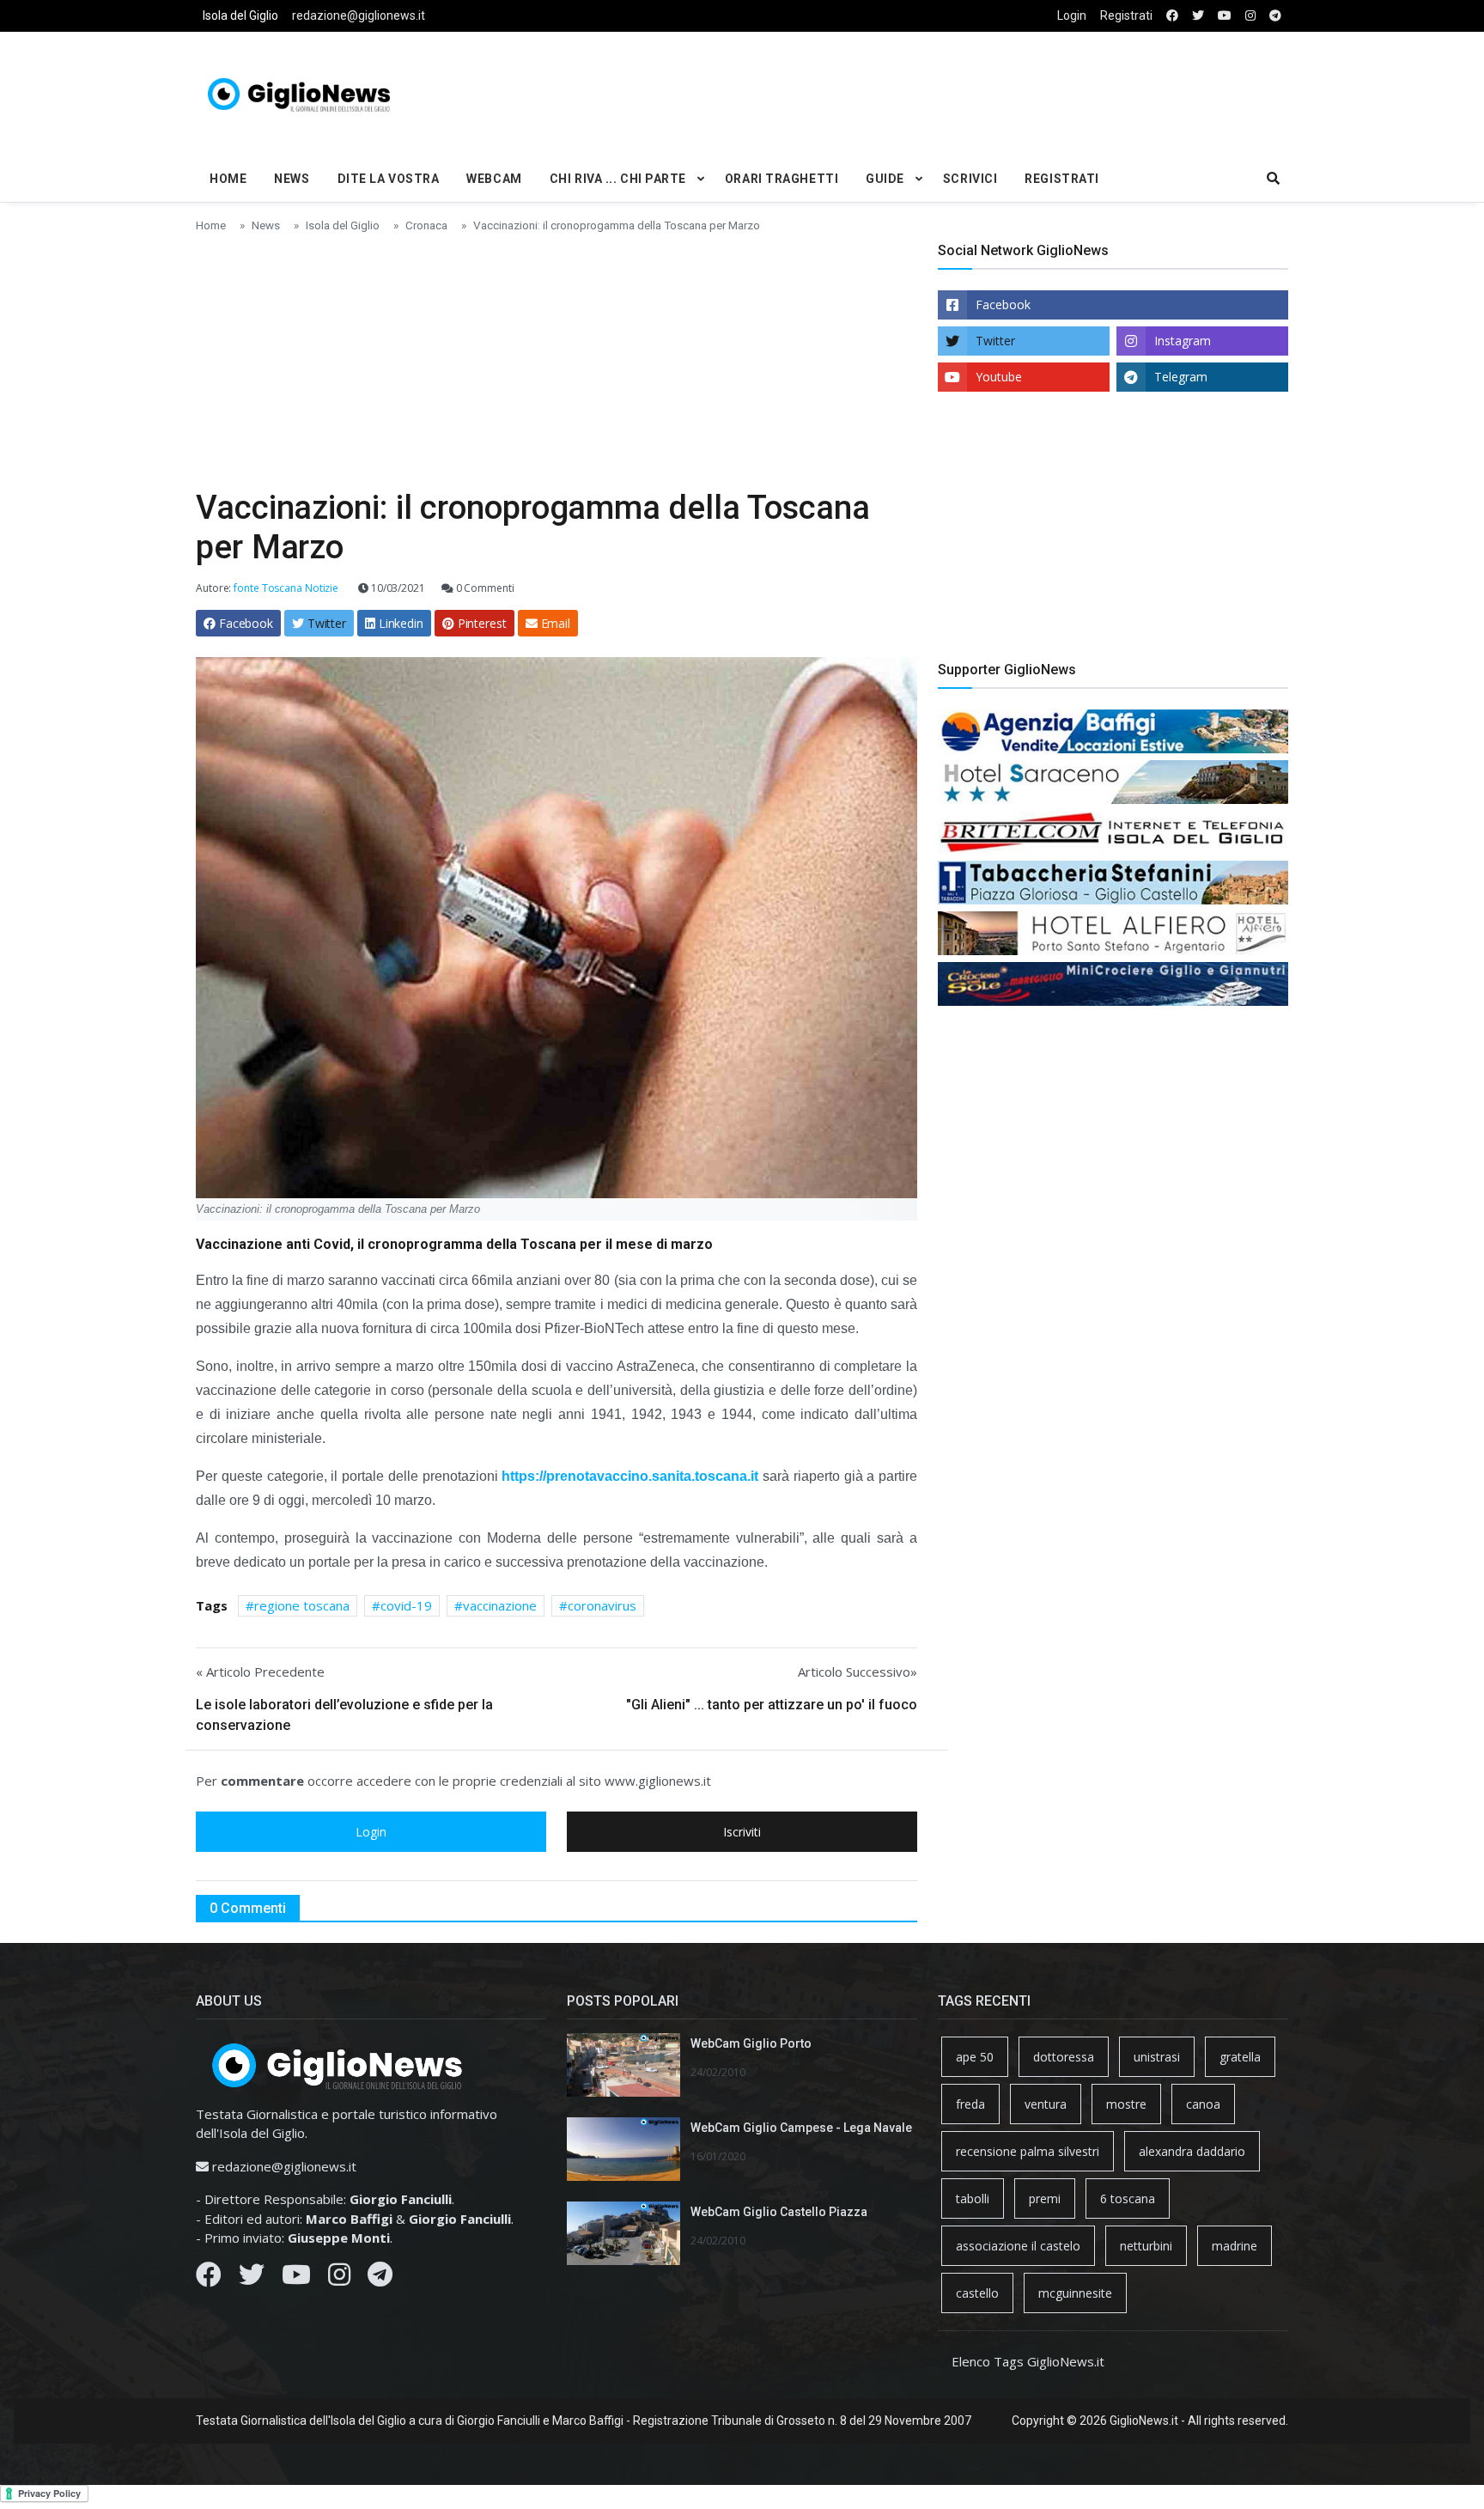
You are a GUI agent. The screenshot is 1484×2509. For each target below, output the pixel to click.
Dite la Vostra (389, 179)
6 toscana (1128, 2198)
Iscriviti (742, 1832)
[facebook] (1172, 16)
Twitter (995, 341)
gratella (1240, 2057)
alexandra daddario (1192, 2151)
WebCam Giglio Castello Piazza (779, 2212)
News (292, 179)
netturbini (1146, 2246)
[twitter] (1198, 16)
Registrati (1126, 15)
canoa (1203, 2104)
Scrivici (970, 179)
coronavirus (602, 1605)
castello (977, 2293)
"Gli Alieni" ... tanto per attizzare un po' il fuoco (772, 1705)
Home (228, 179)
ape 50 (975, 2057)
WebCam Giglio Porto (751, 2043)
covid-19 (406, 1605)
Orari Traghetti (782, 179)
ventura (1046, 2104)
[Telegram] (380, 2279)
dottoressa (1064, 2057)
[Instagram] (339, 2279)
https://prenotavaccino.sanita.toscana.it (630, 1476)
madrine (1235, 2246)
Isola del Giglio (240, 15)
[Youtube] (296, 2279)
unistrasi (1157, 2057)
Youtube (999, 377)
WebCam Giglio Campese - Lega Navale (801, 2128)
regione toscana (302, 1605)
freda (970, 2104)
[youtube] (1225, 16)
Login (1072, 15)
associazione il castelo (1018, 2246)
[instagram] (1250, 16)
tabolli (973, 2198)
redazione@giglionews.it (359, 15)
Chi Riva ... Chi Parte (618, 179)
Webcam (494, 179)
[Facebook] (209, 2279)
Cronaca (426, 225)
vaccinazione (500, 1605)
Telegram (1181, 377)
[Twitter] (252, 2279)
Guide (885, 179)
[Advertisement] (927, 91)
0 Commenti (484, 588)
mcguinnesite (1075, 2293)
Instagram (1183, 341)
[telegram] (1275, 16)
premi (1045, 2198)
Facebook (1003, 304)
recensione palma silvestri (1028, 2151)
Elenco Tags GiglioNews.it (1028, 2361)
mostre (1126, 2104)
